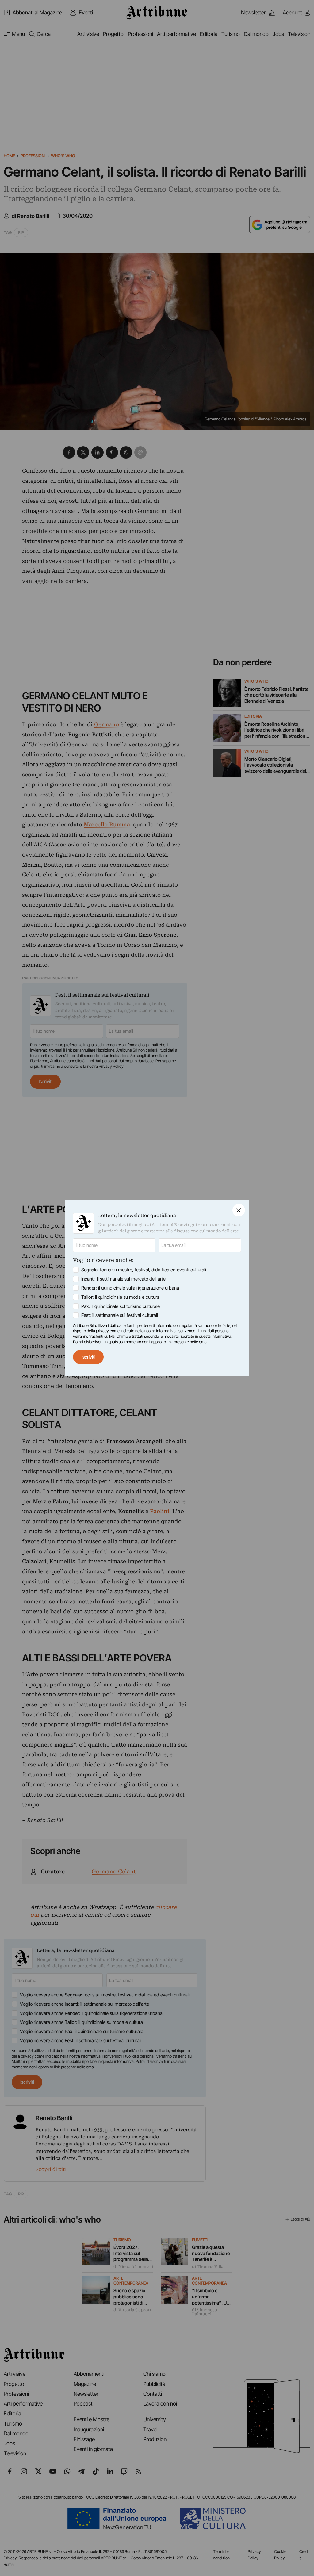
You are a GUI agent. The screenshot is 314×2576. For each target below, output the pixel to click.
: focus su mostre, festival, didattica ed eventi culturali (144, 1270)
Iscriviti (88, 1357)
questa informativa (215, 1336)
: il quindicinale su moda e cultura (120, 1297)
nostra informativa (160, 1331)
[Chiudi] (239, 1210)
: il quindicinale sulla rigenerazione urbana (130, 1288)
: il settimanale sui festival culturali (120, 1315)
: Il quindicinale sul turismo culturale (121, 1306)
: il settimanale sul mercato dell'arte (123, 1279)
